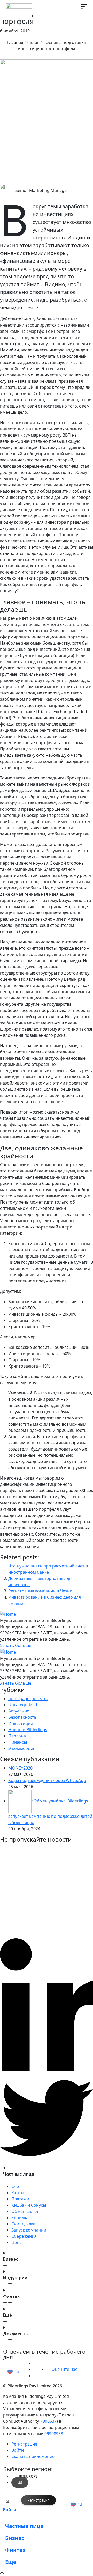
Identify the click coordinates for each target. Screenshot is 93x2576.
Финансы (18, 1742)
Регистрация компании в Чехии (40, 1591)
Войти (10, 2510)
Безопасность (22, 1717)
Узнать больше (16, 1645)
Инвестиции (21, 1723)
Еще (11, 2562)
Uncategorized (23, 1705)
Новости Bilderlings (28, 1730)
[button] (14, 2371)
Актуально (19, 1711)
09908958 (54, 2434)
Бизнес (15, 2538)
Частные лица (24, 2526)
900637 (50, 2421)
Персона (17, 1736)
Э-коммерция (22, 1748)
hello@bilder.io (22, 2346)
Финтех (15, 2550)
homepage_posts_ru (28, 1698)
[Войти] (7, 2501)
